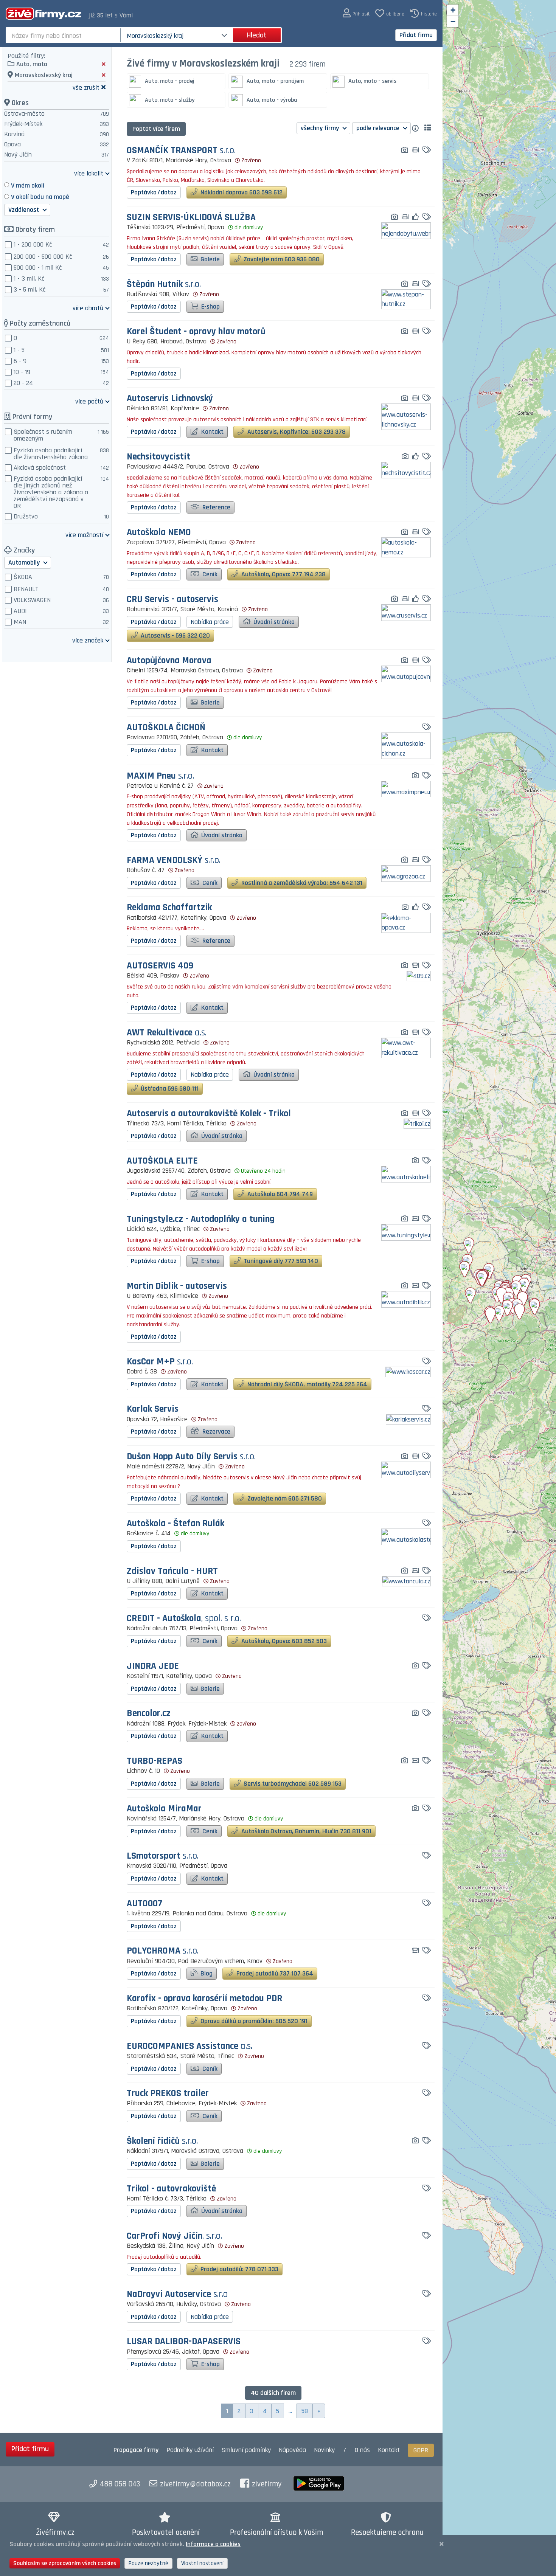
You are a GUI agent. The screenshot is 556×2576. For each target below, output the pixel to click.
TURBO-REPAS (155, 1761)
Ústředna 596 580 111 (169, 1089)
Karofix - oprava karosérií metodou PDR (204, 1999)
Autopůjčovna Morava (169, 661)
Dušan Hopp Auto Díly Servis (191, 1457)
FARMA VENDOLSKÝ (174, 860)
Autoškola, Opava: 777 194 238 (283, 574)
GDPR (421, 2450)
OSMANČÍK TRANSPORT (181, 151)
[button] (356, 13)
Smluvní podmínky (246, 2450)
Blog (206, 1973)
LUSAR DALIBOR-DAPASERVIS (184, 2342)
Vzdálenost (24, 210)
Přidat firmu (416, 35)
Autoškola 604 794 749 (279, 1194)
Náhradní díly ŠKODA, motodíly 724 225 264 (307, 1384)
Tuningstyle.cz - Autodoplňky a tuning (201, 1219)
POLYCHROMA (163, 1951)
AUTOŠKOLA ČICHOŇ (166, 728)
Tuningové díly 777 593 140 (280, 1261)
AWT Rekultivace (167, 1033)
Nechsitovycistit (158, 457)
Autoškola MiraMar (164, 1809)
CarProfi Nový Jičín (174, 2236)
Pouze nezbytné (148, 2563)
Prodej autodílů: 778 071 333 (239, 2269)
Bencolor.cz (149, 1714)
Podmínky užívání (190, 2450)
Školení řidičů (162, 2141)
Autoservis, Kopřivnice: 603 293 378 (296, 432)
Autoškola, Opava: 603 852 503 (283, 1641)
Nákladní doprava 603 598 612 (241, 192)
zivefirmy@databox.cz (195, 2484)
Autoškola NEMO (159, 533)
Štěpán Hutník (164, 285)
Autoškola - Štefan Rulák (175, 1524)
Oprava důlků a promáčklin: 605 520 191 (253, 2021)
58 (305, 2411)
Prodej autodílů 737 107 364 (274, 1973)
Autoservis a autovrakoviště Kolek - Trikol (209, 1114)
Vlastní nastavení (202, 2563)
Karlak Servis (153, 1409)
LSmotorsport (163, 1856)
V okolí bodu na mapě (40, 197)
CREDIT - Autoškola (184, 1619)
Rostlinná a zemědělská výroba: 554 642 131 (301, 883)
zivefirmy (267, 2484)
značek (88, 640)
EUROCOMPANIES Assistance (189, 2046)
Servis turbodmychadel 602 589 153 (292, 1784)
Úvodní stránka (273, 622)
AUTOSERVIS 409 (160, 966)
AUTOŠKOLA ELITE (162, 1161)
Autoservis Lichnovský (170, 399)
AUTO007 (144, 1904)
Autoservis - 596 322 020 (175, 635)
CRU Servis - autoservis (172, 600)
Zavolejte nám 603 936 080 (281, 259)
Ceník (209, 574)
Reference (216, 507)
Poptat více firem (156, 129)
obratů (88, 308)
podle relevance (379, 128)
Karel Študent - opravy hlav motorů (196, 332)
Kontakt (212, 432)
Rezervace (216, 1432)
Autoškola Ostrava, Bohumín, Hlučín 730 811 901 (306, 1831)
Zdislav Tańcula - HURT (172, 1571)
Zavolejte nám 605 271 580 (284, 1498)
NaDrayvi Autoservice (177, 2294)
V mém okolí (28, 185)
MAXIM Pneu (160, 776)
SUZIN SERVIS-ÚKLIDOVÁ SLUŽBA (191, 218)
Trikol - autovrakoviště (171, 2189)
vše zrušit (86, 87)
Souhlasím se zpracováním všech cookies (65, 2563)
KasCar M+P (160, 1362)
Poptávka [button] (154, 192)
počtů (89, 401)
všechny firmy (321, 128)
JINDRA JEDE (153, 1666)
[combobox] (64, 35)
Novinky (324, 2450)
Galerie (209, 259)
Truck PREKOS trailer (168, 2094)
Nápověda (292, 2450)
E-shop (210, 306)
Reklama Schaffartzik (169, 908)
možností (84, 535)
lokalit (89, 173)
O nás (362, 2450)
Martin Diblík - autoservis (177, 1286)
